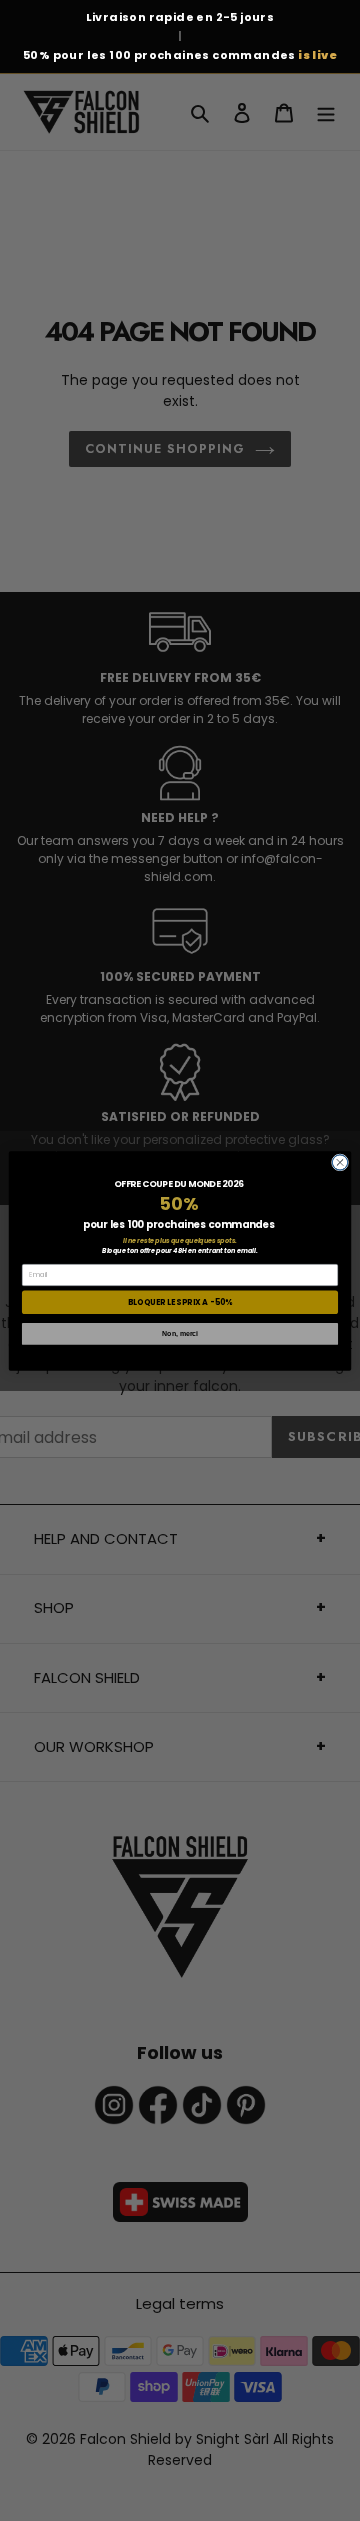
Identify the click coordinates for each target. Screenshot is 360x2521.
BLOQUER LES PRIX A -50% (180, 1301)
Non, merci (180, 1332)
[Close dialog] (339, 1161)
